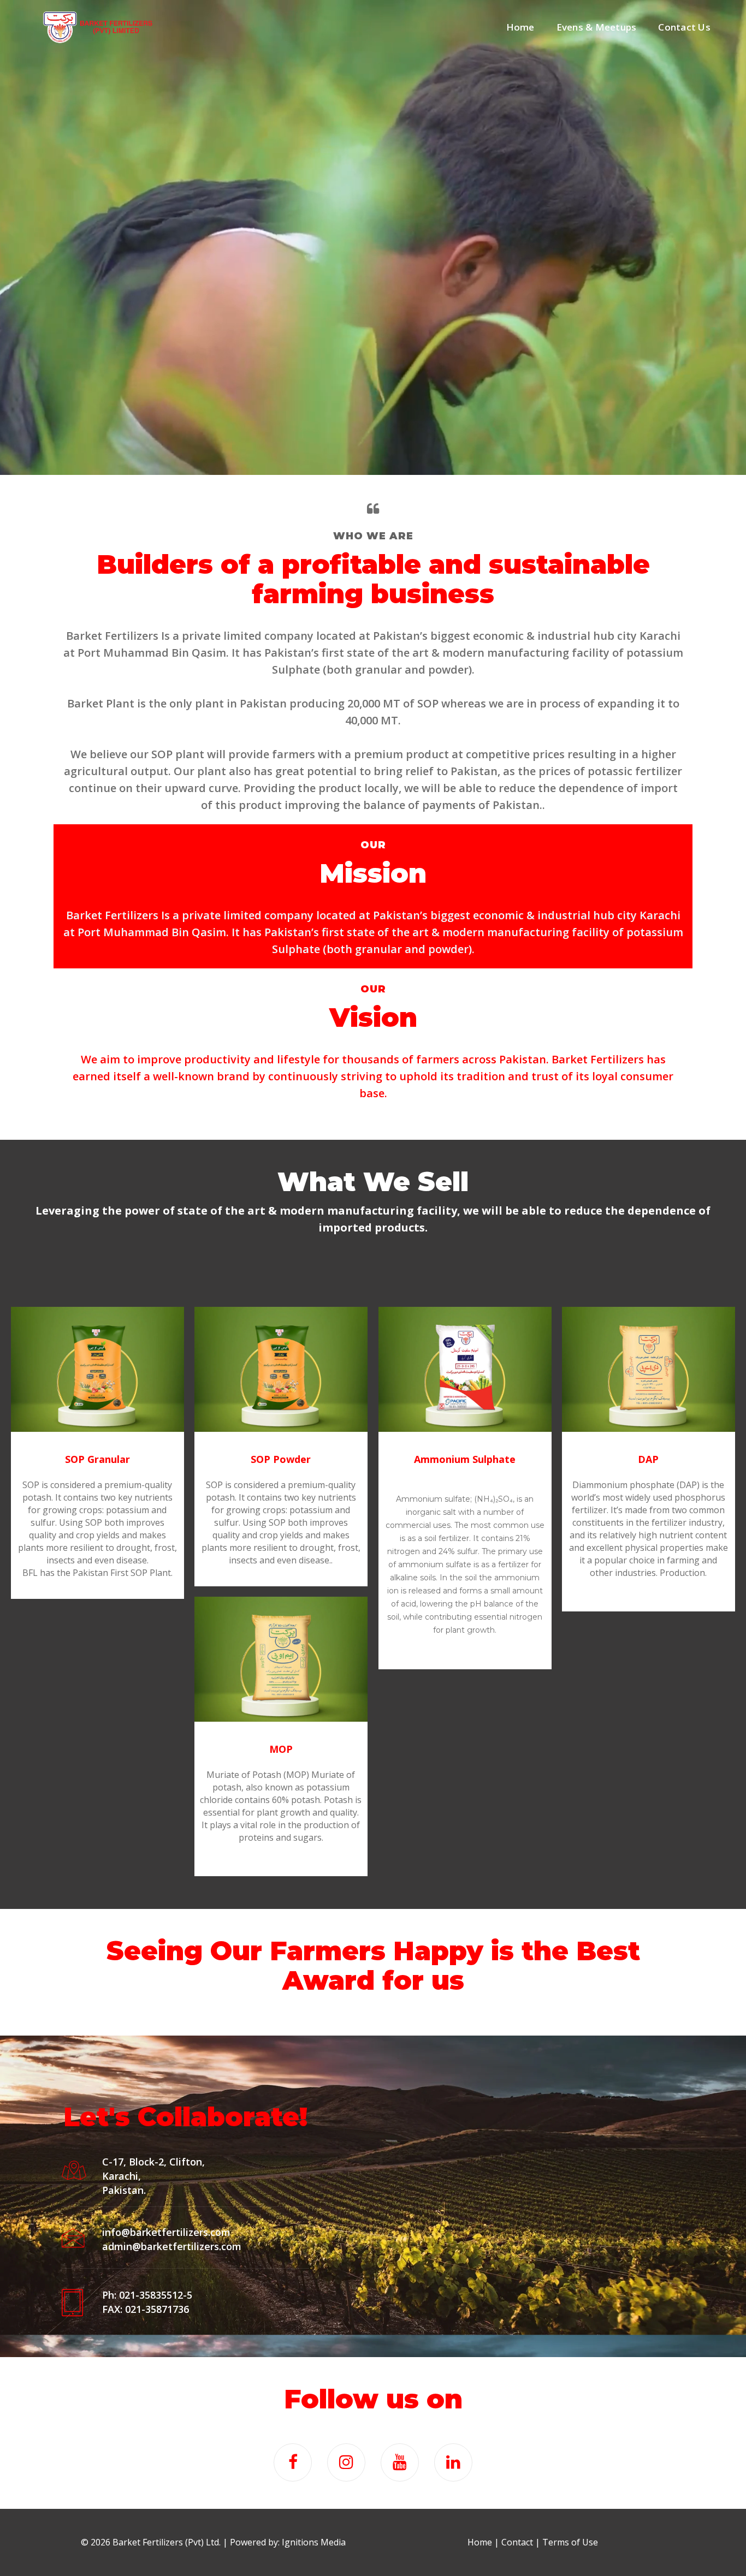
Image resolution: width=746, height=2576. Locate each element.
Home (520, 27)
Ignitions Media (314, 2542)
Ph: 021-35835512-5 (147, 2295)
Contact (517, 2542)
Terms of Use (570, 2542)
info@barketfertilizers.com (166, 2232)
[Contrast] (98, 27)
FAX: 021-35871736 (146, 2309)
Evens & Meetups (597, 27)
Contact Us (684, 27)
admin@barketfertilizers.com (172, 2246)
